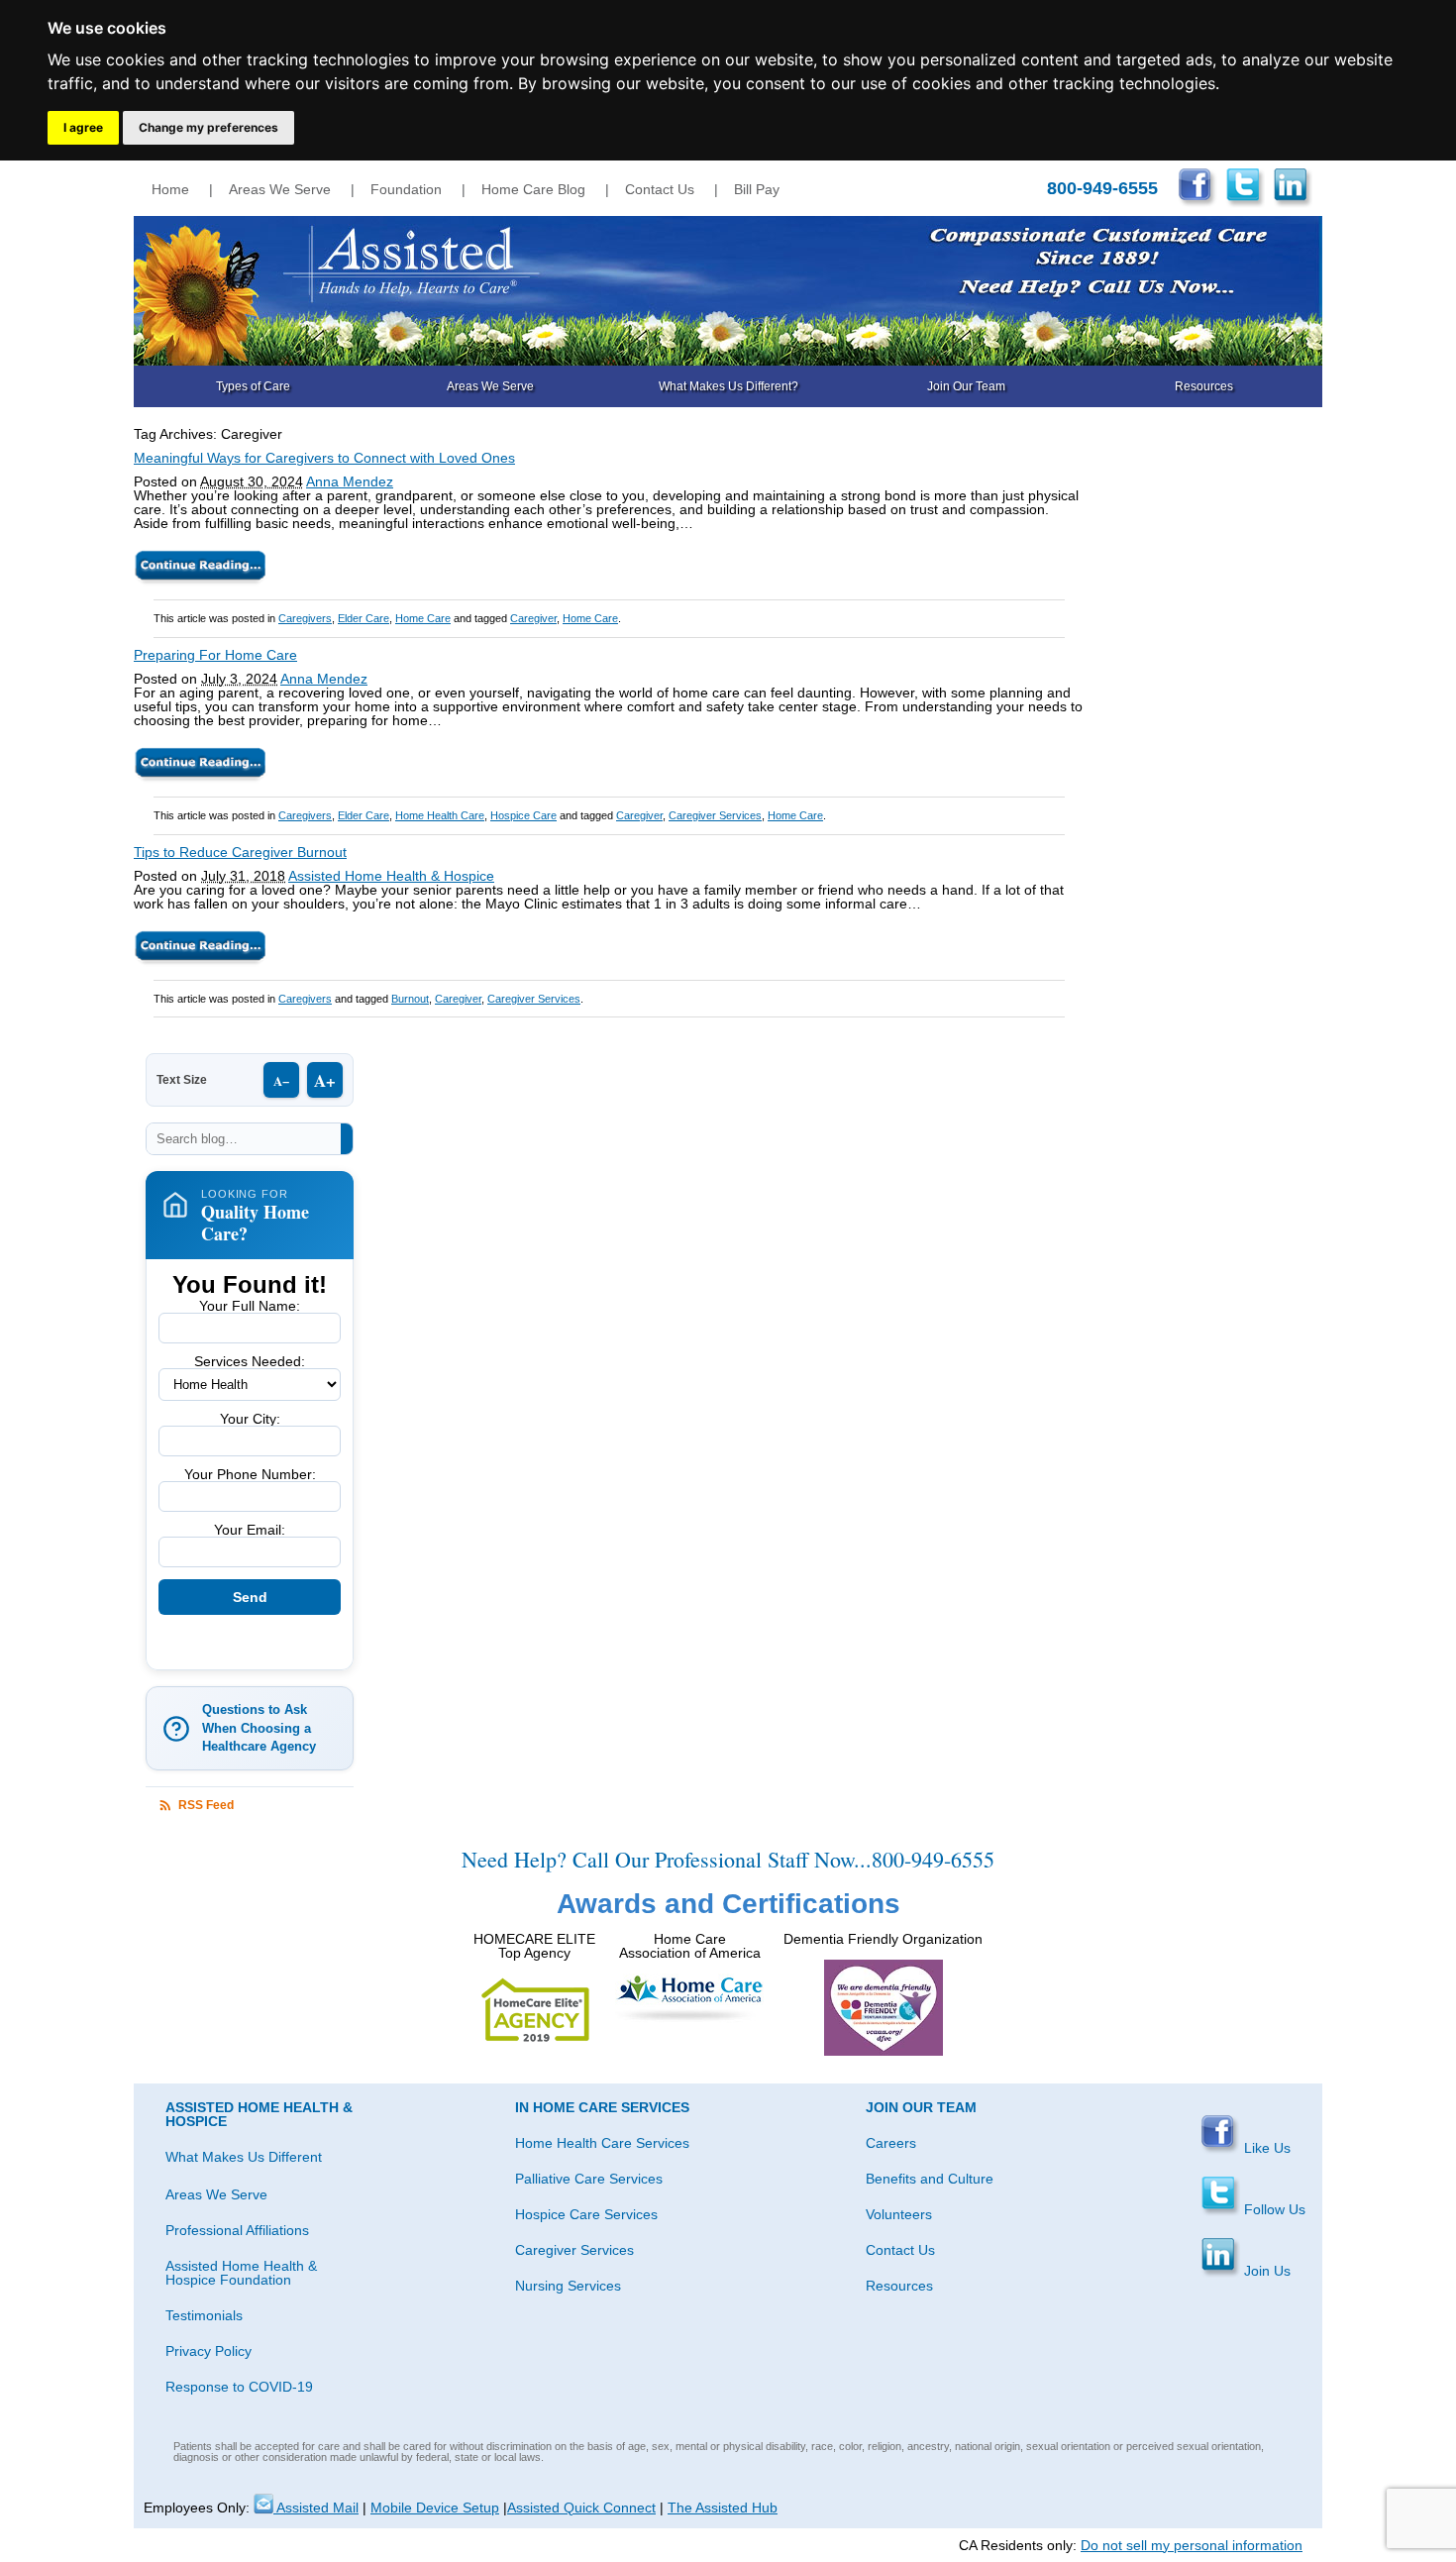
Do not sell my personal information (1192, 2545)
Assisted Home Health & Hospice (391, 876)
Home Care (423, 618)
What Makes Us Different (244, 2157)
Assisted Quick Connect (581, 2508)
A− (281, 1080)
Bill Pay (757, 189)
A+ (325, 1080)
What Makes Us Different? (728, 386)
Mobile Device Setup (435, 2508)
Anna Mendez (350, 481)
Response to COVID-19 (239, 2387)
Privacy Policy (208, 2351)
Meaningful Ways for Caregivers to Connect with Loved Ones (324, 458)
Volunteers (899, 2214)
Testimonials (204, 2315)
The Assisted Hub (723, 2508)
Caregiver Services (715, 815)
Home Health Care (440, 815)
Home (170, 189)
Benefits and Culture (930, 2179)
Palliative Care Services (589, 2179)
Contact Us (660, 189)
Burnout (410, 999)
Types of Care (253, 386)
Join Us (1265, 2271)
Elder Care (364, 618)
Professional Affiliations (237, 2230)
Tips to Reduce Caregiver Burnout (240, 852)
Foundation (406, 189)
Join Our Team (966, 386)
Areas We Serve (280, 189)
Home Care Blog (533, 189)
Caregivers (305, 618)
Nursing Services (568, 2286)
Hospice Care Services (586, 2214)
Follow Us (1273, 2209)
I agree (83, 127)
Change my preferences (208, 127)
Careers (891, 2143)
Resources (1204, 386)
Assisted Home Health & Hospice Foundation (241, 2273)
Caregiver (533, 618)
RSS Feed (206, 1805)
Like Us (1265, 2148)
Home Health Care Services (602, 2143)
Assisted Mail (316, 2508)
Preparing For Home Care (215, 655)
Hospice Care (523, 815)
